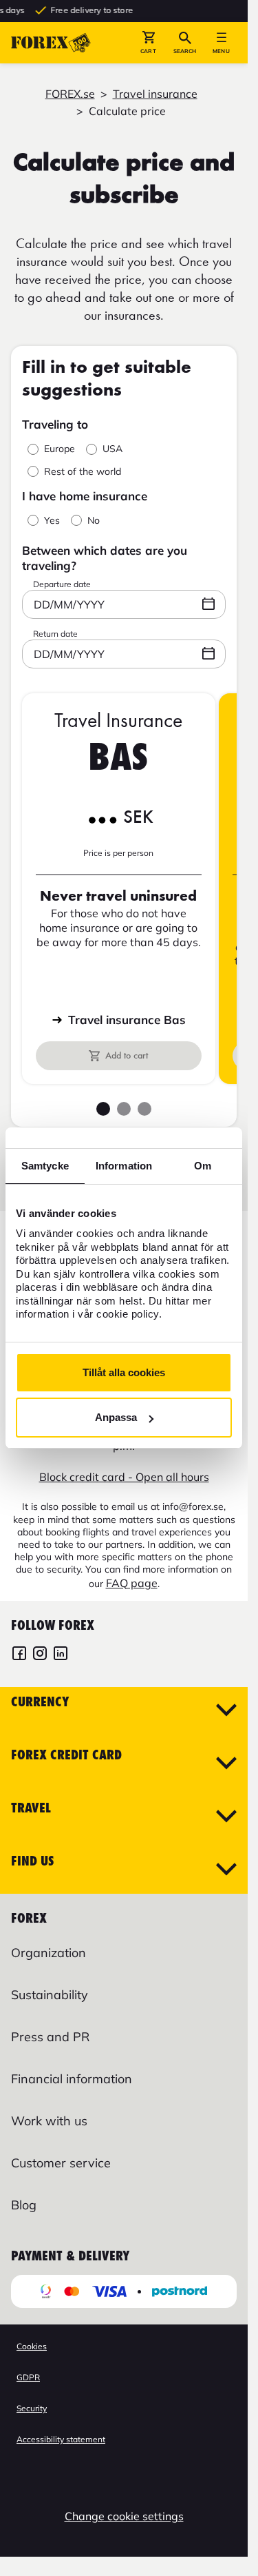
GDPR (28, 2377)
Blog (24, 2205)
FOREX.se (70, 94)
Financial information (72, 2079)
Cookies (32, 2346)
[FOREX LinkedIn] (61, 1655)
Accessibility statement (61, 2439)
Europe (60, 449)
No (94, 521)
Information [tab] (124, 1166)
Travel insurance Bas (127, 1020)
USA (112, 449)
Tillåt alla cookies (124, 1372)
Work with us (49, 2121)
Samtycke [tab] (45, 1166)
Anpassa (116, 1417)
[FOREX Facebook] (19, 1655)
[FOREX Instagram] (40, 1655)
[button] (148, 43)
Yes (52, 521)
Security (32, 2408)
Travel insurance (155, 94)
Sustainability (50, 1995)
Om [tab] (203, 1166)
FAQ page (132, 1583)
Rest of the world (83, 472)
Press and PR (50, 2037)
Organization (49, 1953)
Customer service (61, 2163)
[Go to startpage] (51, 43)
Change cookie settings (124, 2516)
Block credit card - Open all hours (124, 1477)
